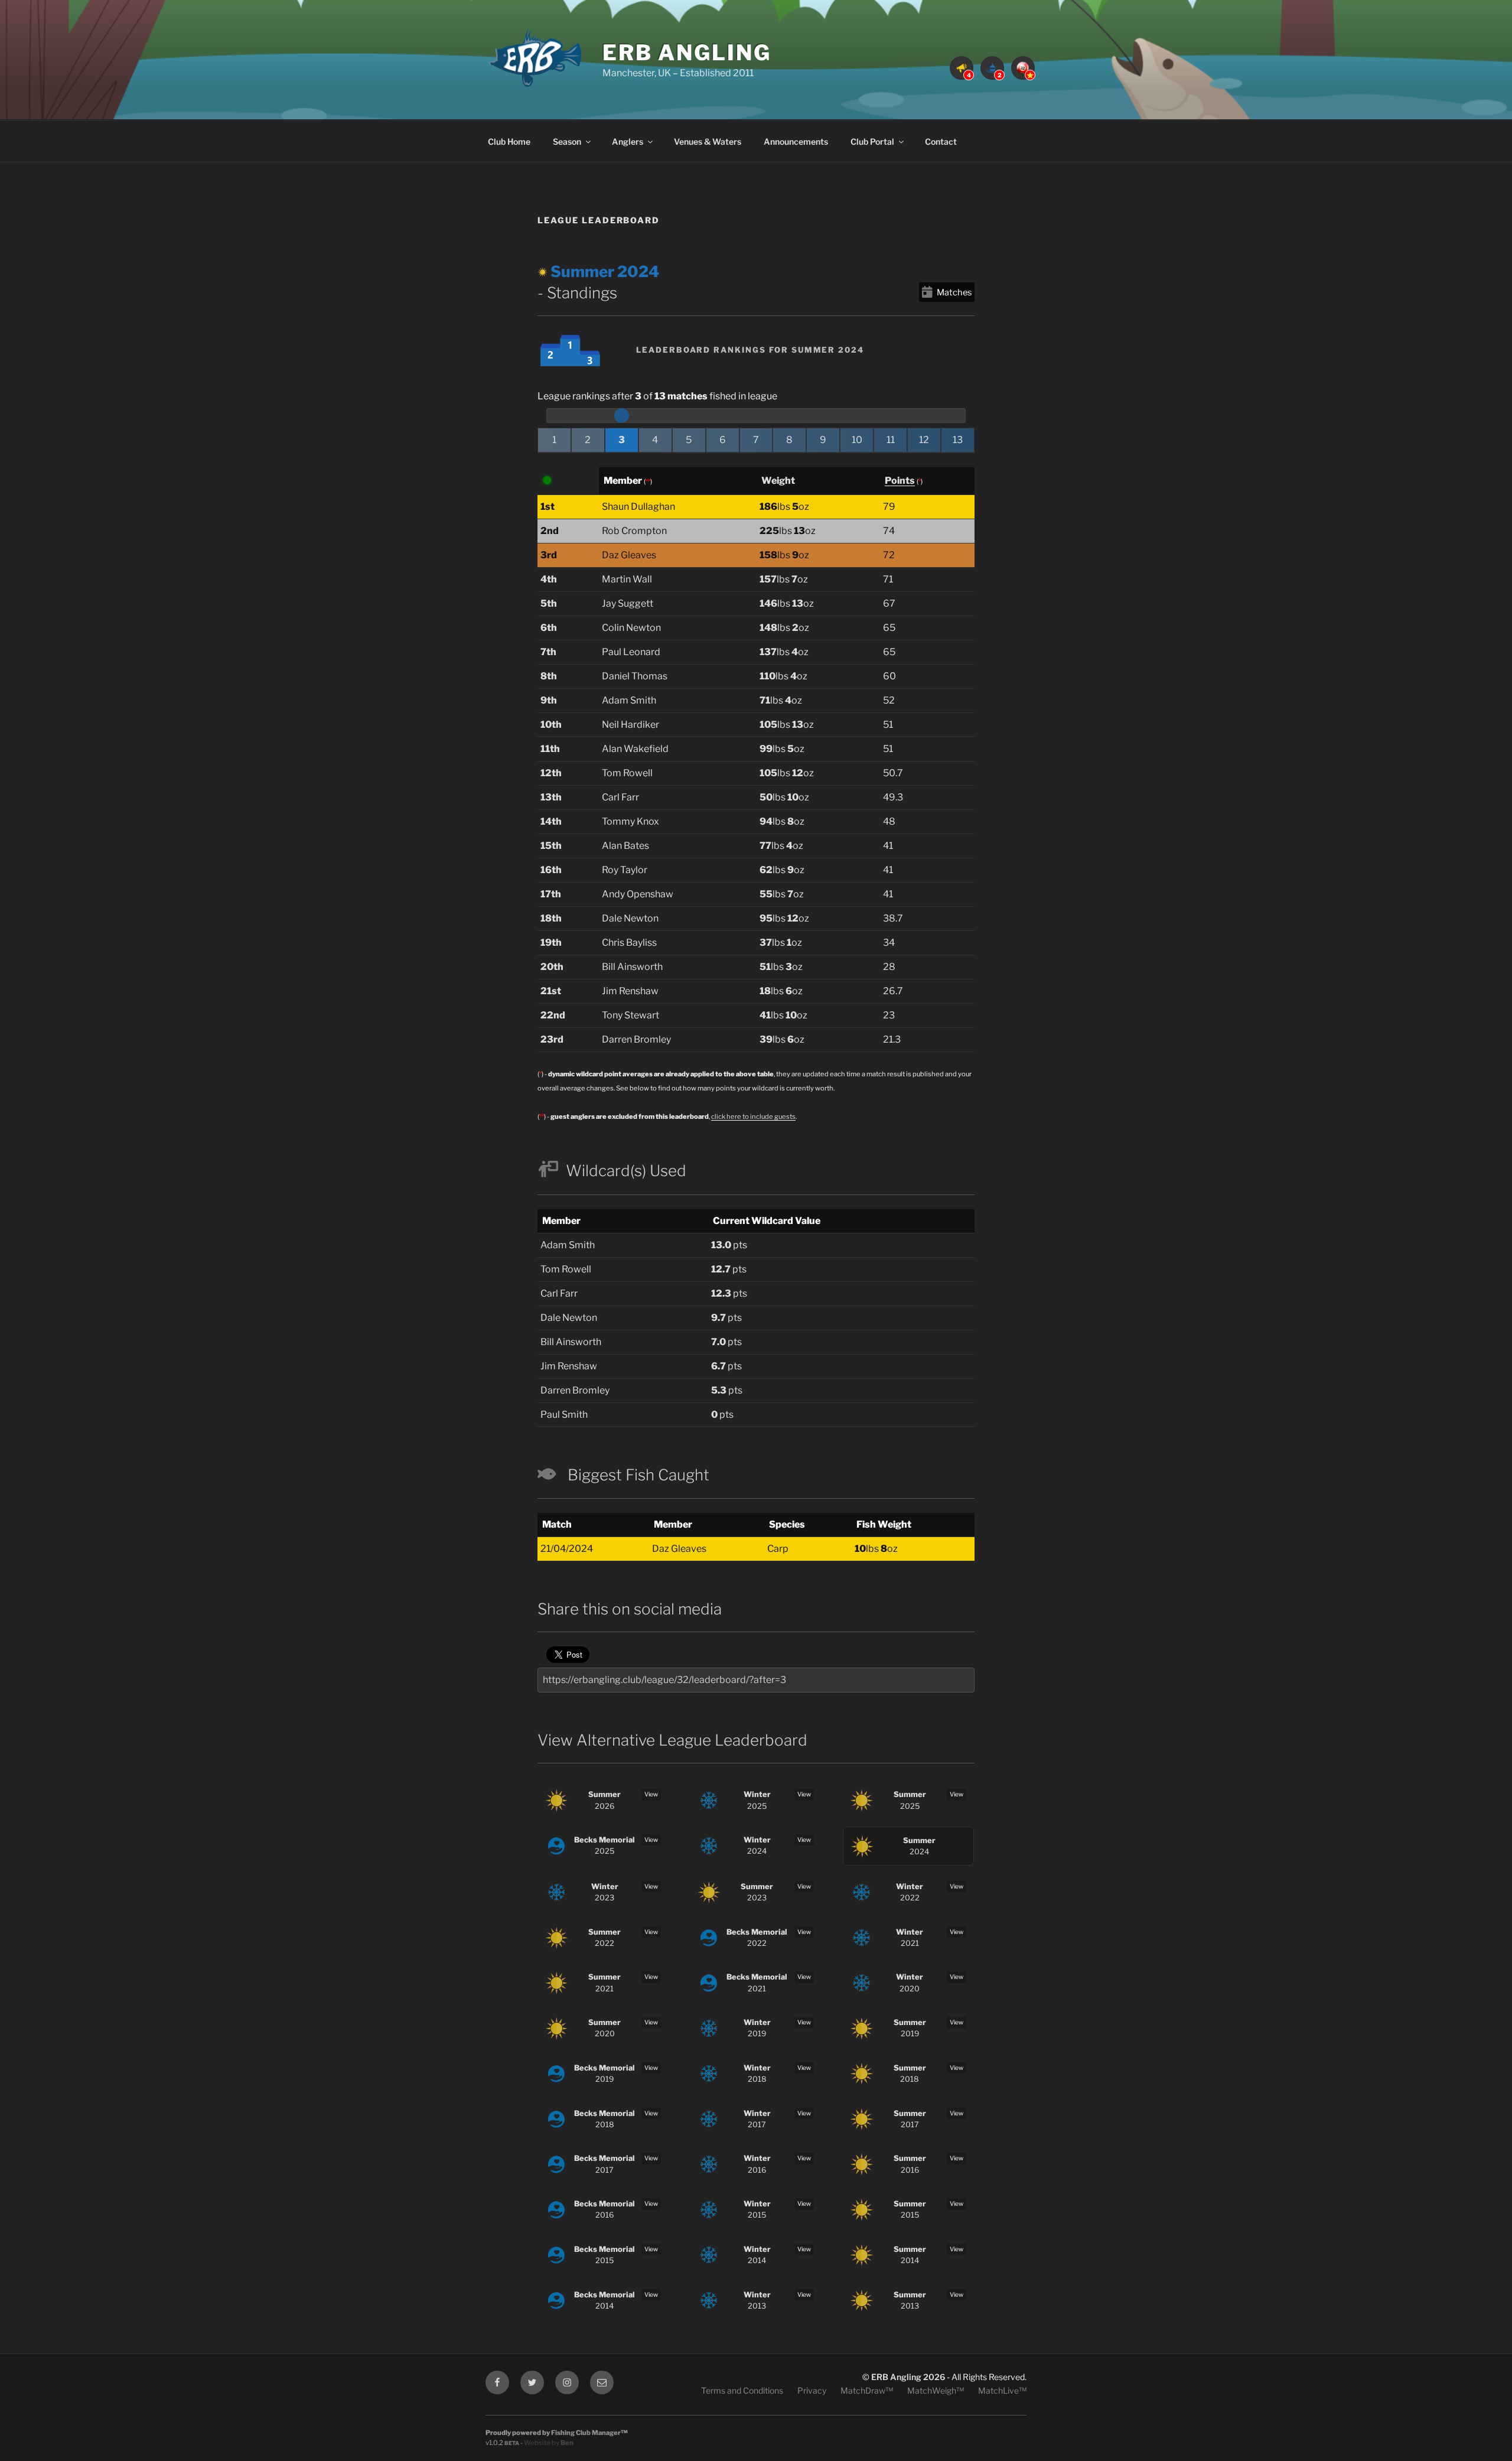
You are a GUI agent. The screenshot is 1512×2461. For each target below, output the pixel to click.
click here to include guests (753, 1116)
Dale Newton (630, 918)
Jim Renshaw (630, 991)
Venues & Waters (708, 141)
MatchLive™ (1002, 2390)
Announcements (796, 141)
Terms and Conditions (742, 2390)
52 (889, 700)
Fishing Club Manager (586, 2433)
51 (888, 725)
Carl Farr (620, 797)
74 (889, 531)
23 (889, 1015)
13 (958, 440)
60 (889, 676)
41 (888, 846)
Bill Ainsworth (632, 967)
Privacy (812, 2390)
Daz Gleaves (629, 555)
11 (891, 440)
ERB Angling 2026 (908, 2377)
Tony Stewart (630, 1015)
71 (888, 579)
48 (889, 821)
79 (889, 507)
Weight (778, 481)
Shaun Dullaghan (638, 507)
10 (857, 440)
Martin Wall (627, 579)
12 (924, 440)
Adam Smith (629, 700)
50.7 (893, 773)
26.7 (893, 991)
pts (729, 1245)
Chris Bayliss (629, 943)
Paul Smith (564, 1415)
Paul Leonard (631, 652)
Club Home (509, 141)
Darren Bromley (636, 1039)
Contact (941, 141)
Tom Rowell (627, 773)
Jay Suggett (628, 603)
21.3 (892, 1039)
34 (889, 943)
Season (567, 141)
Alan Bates (625, 846)
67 (889, 603)
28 (889, 967)
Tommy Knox (630, 821)
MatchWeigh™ (936, 2390)
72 (889, 555)
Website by (549, 2443)
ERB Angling (687, 53)
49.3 (893, 797)
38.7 (893, 918)
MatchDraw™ (867, 2390)
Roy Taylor (625, 870)
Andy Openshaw (638, 894)
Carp (778, 1549)
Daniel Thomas (635, 676)
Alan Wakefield (635, 749)
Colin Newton (631, 628)
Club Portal (872, 141)
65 (889, 628)
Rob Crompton (634, 531)
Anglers (628, 141)
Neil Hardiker (630, 725)
